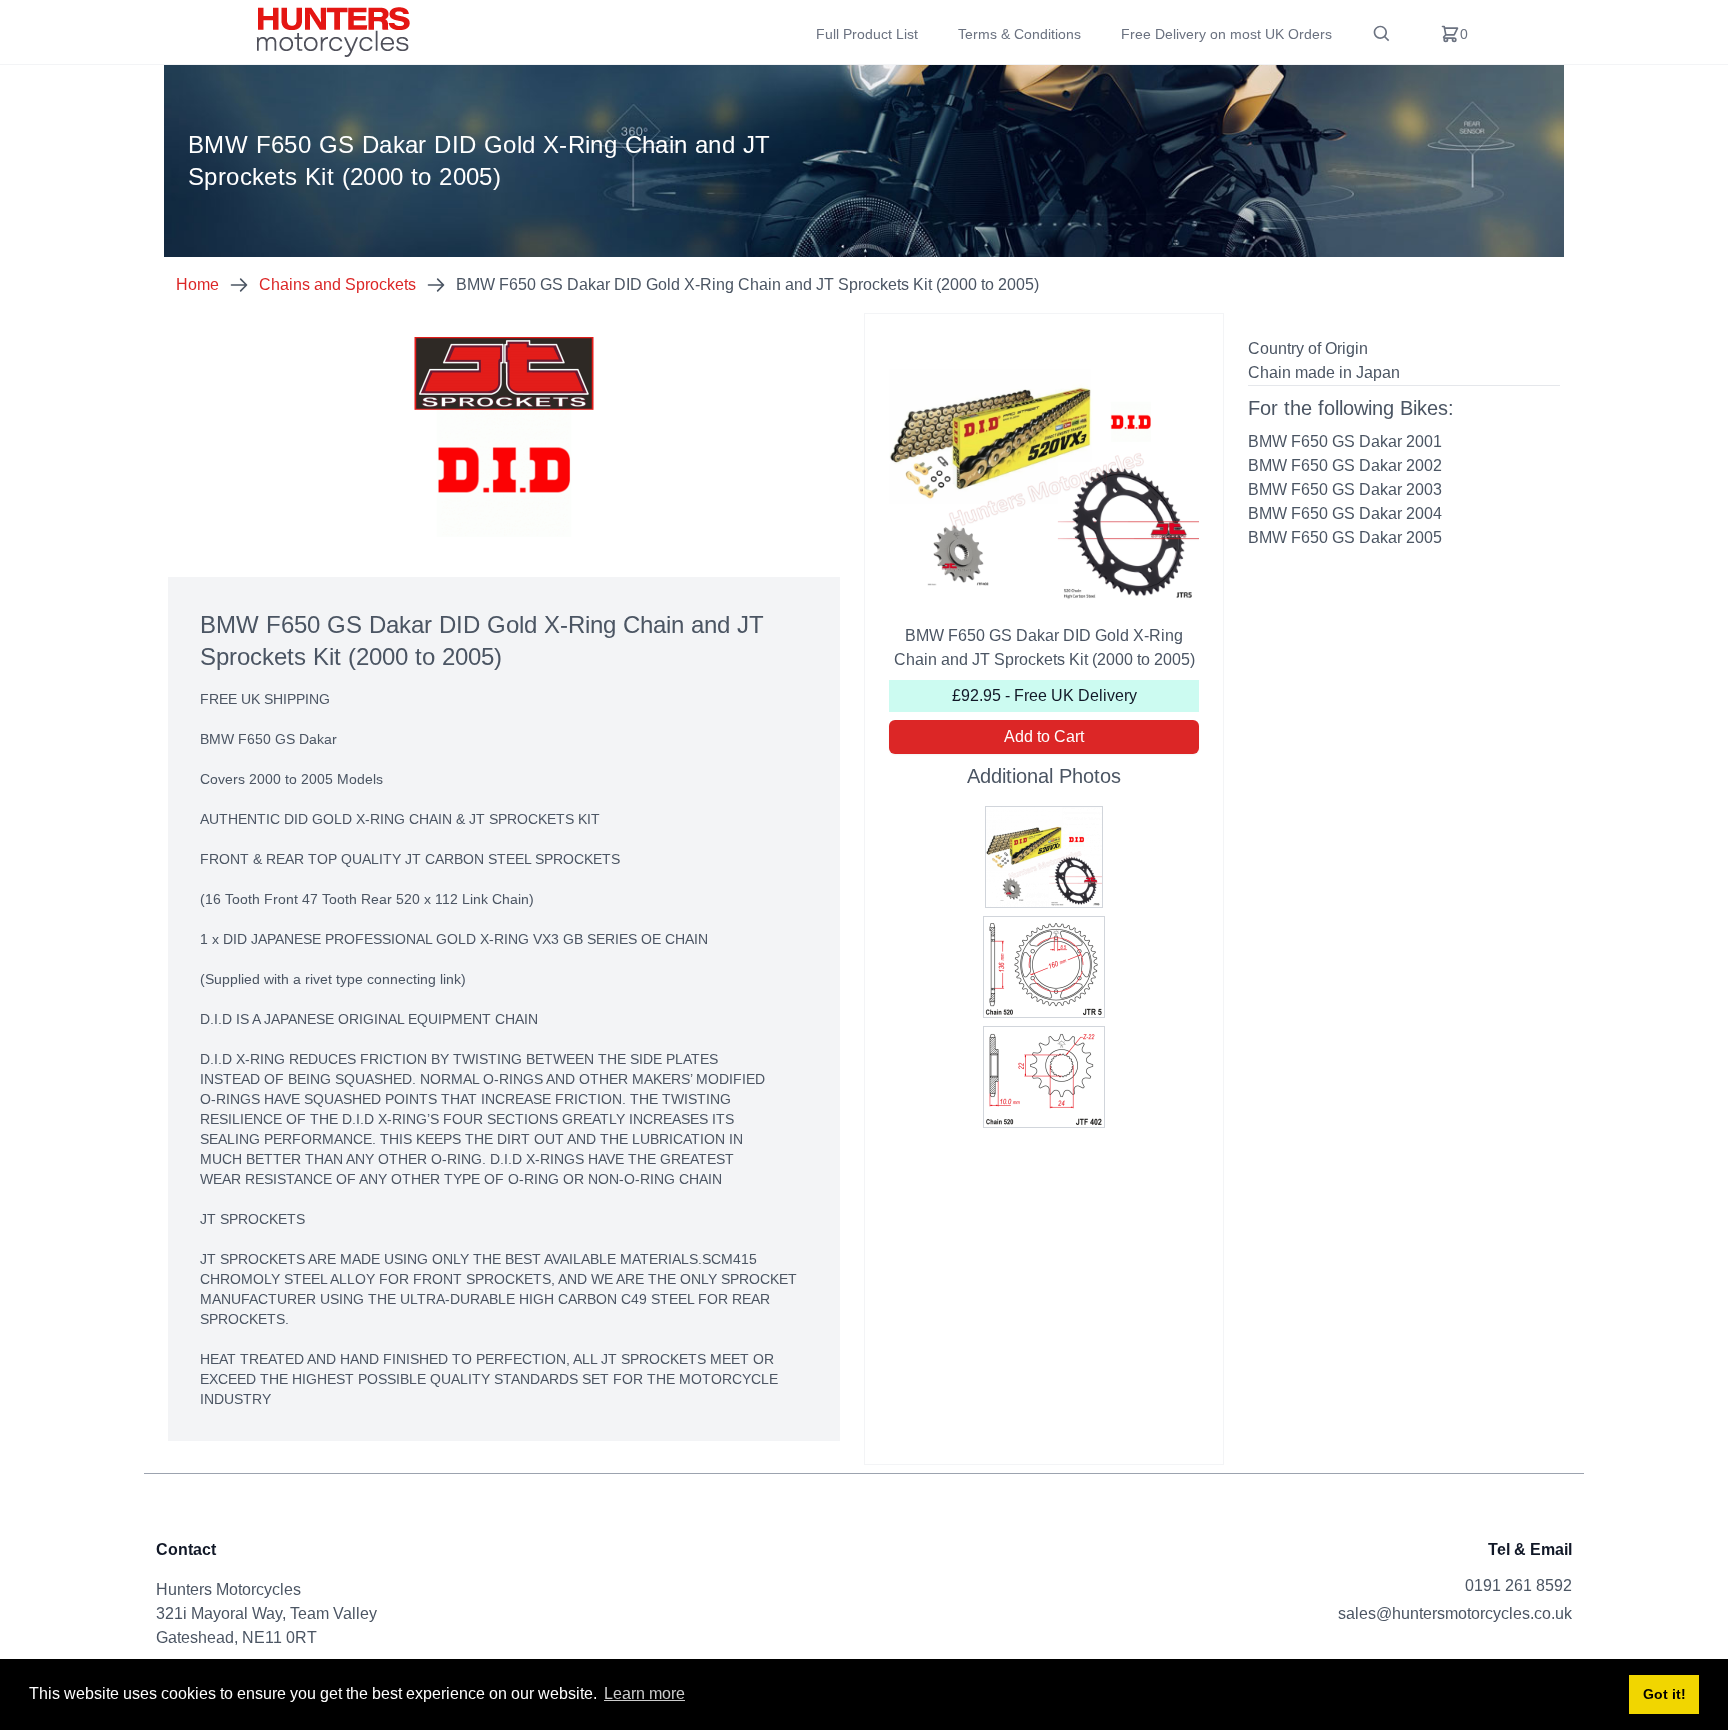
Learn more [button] (644, 1693)
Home (197, 284)
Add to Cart (1044, 736)
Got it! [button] (1664, 1694)
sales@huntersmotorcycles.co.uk (1455, 1613)
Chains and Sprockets (337, 284)
